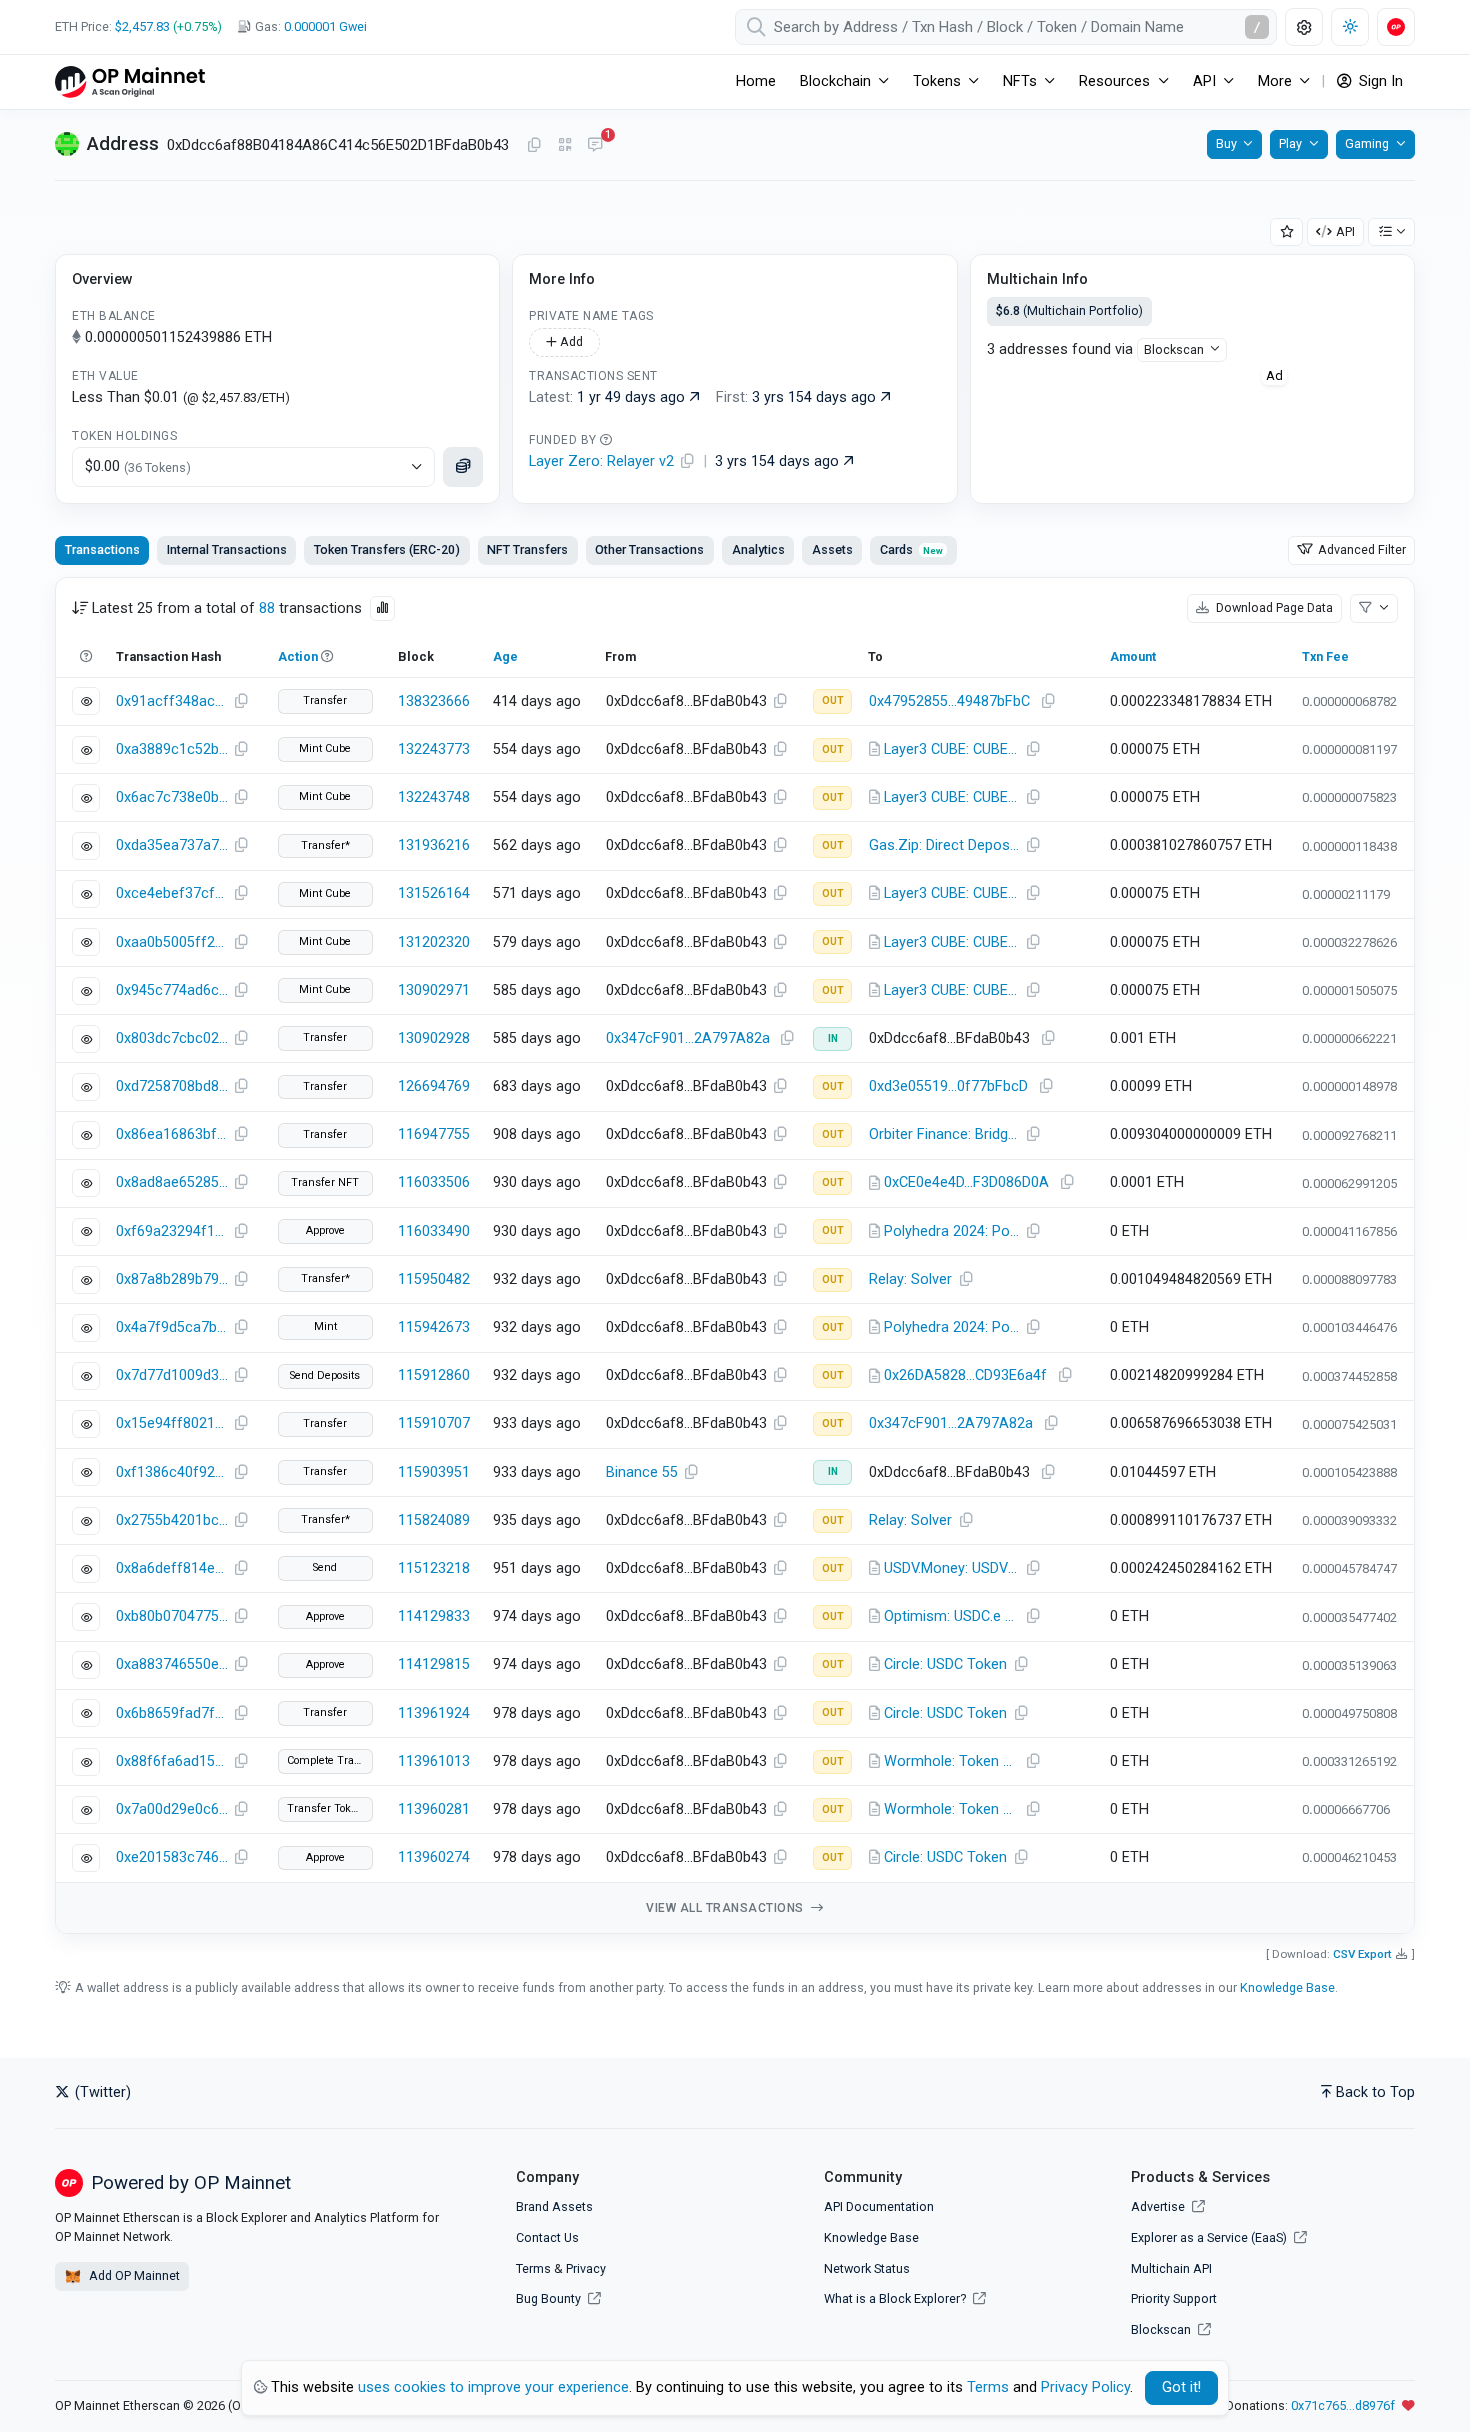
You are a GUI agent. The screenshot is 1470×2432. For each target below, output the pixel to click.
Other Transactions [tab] (649, 549)
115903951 (434, 1472)
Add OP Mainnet (133, 2275)
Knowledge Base (1287, 1987)
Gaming (1367, 143)
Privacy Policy (1085, 2387)
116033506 (434, 1182)
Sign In (1379, 81)
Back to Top (1375, 2092)
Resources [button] (1114, 81)
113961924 (434, 1713)
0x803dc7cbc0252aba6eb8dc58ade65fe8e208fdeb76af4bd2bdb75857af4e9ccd (172, 1038)
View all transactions (726, 1908)
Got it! (1181, 2387)
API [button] (1204, 81)
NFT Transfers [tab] (527, 549)
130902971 (434, 990)
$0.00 (138, 466)
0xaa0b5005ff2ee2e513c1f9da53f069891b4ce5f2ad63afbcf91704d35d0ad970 (172, 942)
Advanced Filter (1360, 549)
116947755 (434, 1134)
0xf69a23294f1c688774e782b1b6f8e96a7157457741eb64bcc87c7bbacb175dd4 (172, 1231)
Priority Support (1174, 2298)
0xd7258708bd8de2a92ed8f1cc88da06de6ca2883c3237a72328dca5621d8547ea (172, 1086)
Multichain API (1171, 2268)
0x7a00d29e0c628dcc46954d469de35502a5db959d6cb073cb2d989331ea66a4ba (172, 1809)
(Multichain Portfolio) (1069, 310)
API (1345, 231)
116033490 (434, 1231)
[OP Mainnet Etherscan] (130, 81)
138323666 (434, 701)
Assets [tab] (832, 549)
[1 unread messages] (595, 146)
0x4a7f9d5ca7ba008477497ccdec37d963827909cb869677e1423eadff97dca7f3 (172, 1327)
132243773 (434, 749)
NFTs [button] (1020, 81)
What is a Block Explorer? (896, 2298)
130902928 (434, 1038)
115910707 (434, 1423)
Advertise (1159, 2206)
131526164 (434, 893)
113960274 (434, 1857)
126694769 (434, 1086)
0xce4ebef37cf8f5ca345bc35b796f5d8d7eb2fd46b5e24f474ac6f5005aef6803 (172, 893)
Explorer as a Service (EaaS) (1210, 2237)
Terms (533, 2268)
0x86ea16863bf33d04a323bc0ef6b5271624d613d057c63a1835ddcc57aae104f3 (172, 1134)
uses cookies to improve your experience (493, 2387)
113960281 (434, 1809)
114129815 (434, 1664)
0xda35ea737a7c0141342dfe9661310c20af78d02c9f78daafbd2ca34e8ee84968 (172, 845)
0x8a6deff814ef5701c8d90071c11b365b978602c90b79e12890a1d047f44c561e (172, 1568)
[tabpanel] (735, 1255)
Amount (1133, 656)
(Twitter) (101, 2092)
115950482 (434, 1279)
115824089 (434, 1520)
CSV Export (1362, 1954)
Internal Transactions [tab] (227, 549)
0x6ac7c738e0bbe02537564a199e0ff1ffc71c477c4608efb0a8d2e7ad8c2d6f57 (172, 797)
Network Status (867, 2268)
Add (570, 341)
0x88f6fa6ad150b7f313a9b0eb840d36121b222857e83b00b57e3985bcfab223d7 (172, 1761)
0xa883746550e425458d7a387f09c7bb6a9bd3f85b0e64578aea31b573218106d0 (172, 1664)
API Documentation (879, 2206)
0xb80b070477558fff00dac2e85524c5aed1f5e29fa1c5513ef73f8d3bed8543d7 (172, 1616)
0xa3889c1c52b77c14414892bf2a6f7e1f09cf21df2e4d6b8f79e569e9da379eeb (172, 749)
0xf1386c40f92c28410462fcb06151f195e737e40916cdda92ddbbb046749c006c (172, 1472)
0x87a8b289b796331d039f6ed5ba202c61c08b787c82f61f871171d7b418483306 (172, 1279)
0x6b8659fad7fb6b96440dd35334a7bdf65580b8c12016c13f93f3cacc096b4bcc (172, 1713)
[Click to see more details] (463, 467)
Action (298, 656)
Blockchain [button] (835, 81)
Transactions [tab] (102, 549)
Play (1290, 143)
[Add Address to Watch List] (1287, 232)
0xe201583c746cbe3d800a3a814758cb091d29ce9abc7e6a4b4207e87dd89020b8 (172, 1857)
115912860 (434, 1375)
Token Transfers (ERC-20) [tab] (387, 549)
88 (267, 608)
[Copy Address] (534, 146)
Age (505, 656)
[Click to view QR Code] (565, 145)
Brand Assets (554, 2206)
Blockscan (1174, 349)
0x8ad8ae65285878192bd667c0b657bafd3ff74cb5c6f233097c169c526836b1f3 (172, 1182)
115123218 (434, 1568)
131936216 (434, 845)
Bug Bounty (548, 2298)
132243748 (434, 797)
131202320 (434, 942)
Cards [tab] (911, 549)
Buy (1226, 143)
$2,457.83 (142, 26)
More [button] (1275, 81)
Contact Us (547, 2237)
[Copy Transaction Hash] (241, 702)
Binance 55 (642, 1472)
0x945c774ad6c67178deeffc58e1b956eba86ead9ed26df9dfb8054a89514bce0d (172, 990)
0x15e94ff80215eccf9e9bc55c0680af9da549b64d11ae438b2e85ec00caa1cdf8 (172, 1423)
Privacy (586, 2268)
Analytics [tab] (758, 549)
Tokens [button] (937, 81)
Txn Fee (1325, 656)
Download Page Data (1273, 607)
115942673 (434, 1327)
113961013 (434, 1761)
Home (756, 81)
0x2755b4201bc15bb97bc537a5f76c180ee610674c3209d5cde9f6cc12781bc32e (172, 1520)
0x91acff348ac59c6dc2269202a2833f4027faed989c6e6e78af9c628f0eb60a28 (172, 701)
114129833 (434, 1616)
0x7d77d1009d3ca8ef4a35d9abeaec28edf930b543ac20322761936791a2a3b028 (172, 1375)
